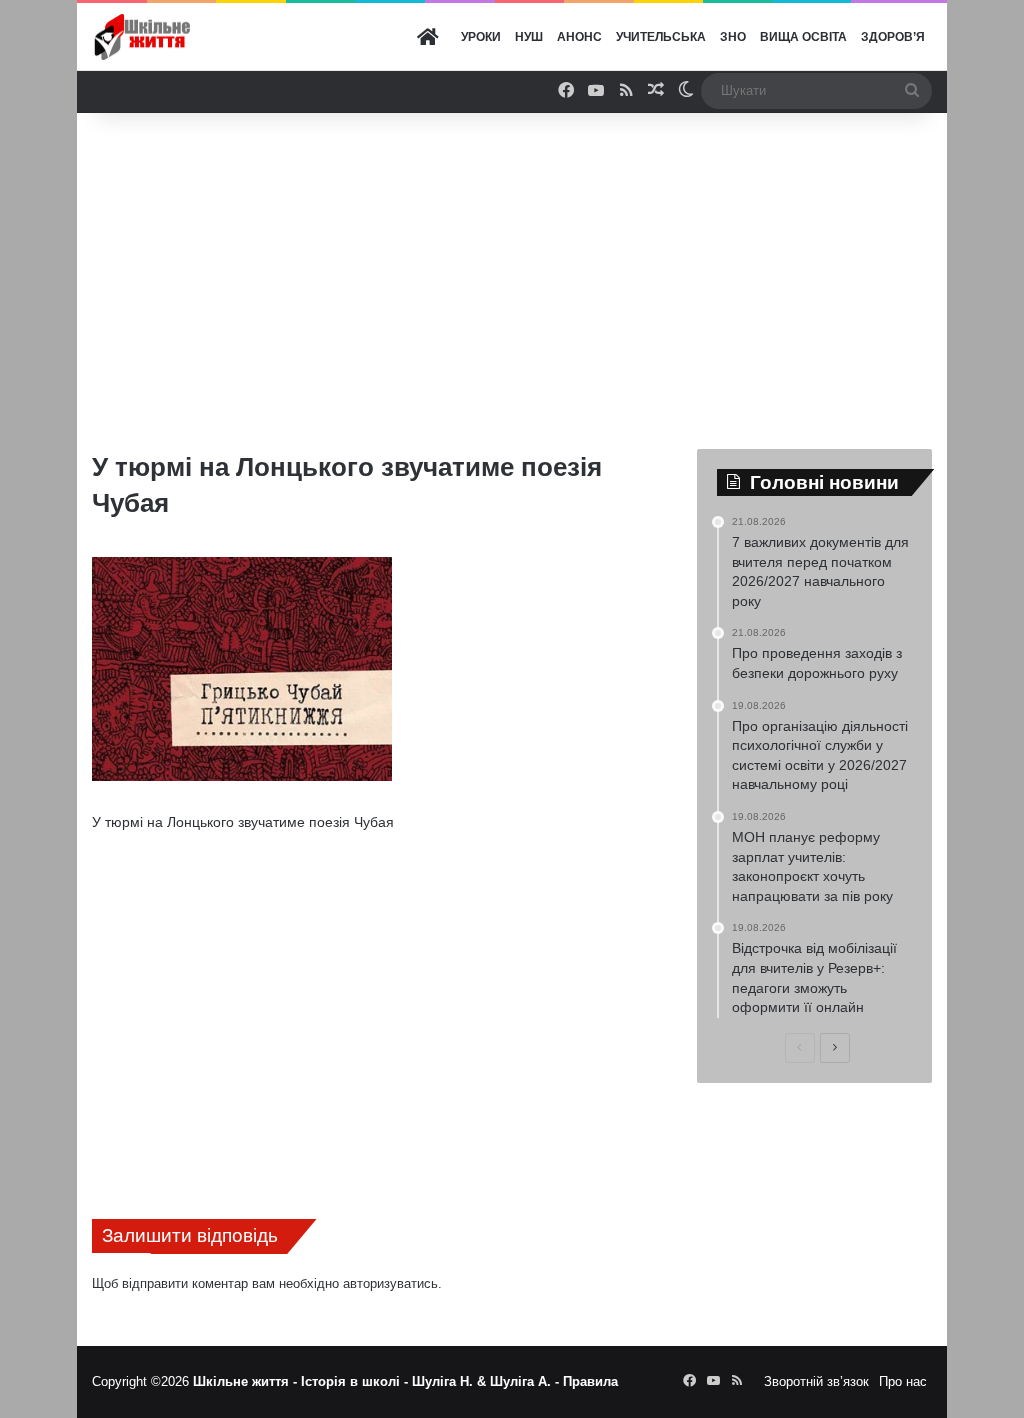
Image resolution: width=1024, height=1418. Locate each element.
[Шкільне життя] (142, 37)
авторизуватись (390, 1283)
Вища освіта (803, 37)
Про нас (903, 1381)
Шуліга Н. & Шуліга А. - (487, 1381)
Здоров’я (893, 37)
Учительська (661, 37)
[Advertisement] (550, 273)
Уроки (481, 37)
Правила (590, 1381)
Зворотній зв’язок (816, 1381)
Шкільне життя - (247, 1381)
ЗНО (733, 37)
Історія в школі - (356, 1381)
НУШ (529, 37)
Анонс (579, 37)
